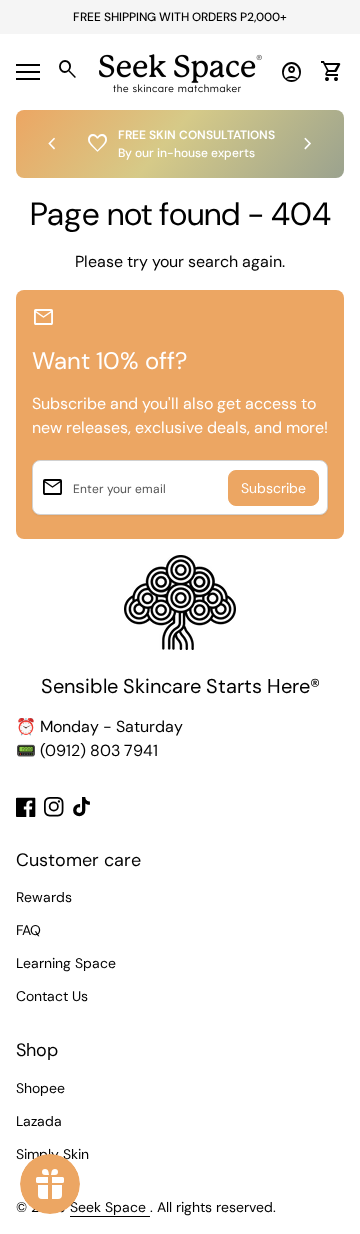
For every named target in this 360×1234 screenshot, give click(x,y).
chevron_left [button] (52, 144)
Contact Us (52, 996)
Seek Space (110, 1207)
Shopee (40, 1088)
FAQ (28, 930)
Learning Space (66, 963)
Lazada (39, 1121)
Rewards (44, 897)
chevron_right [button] (308, 144)
